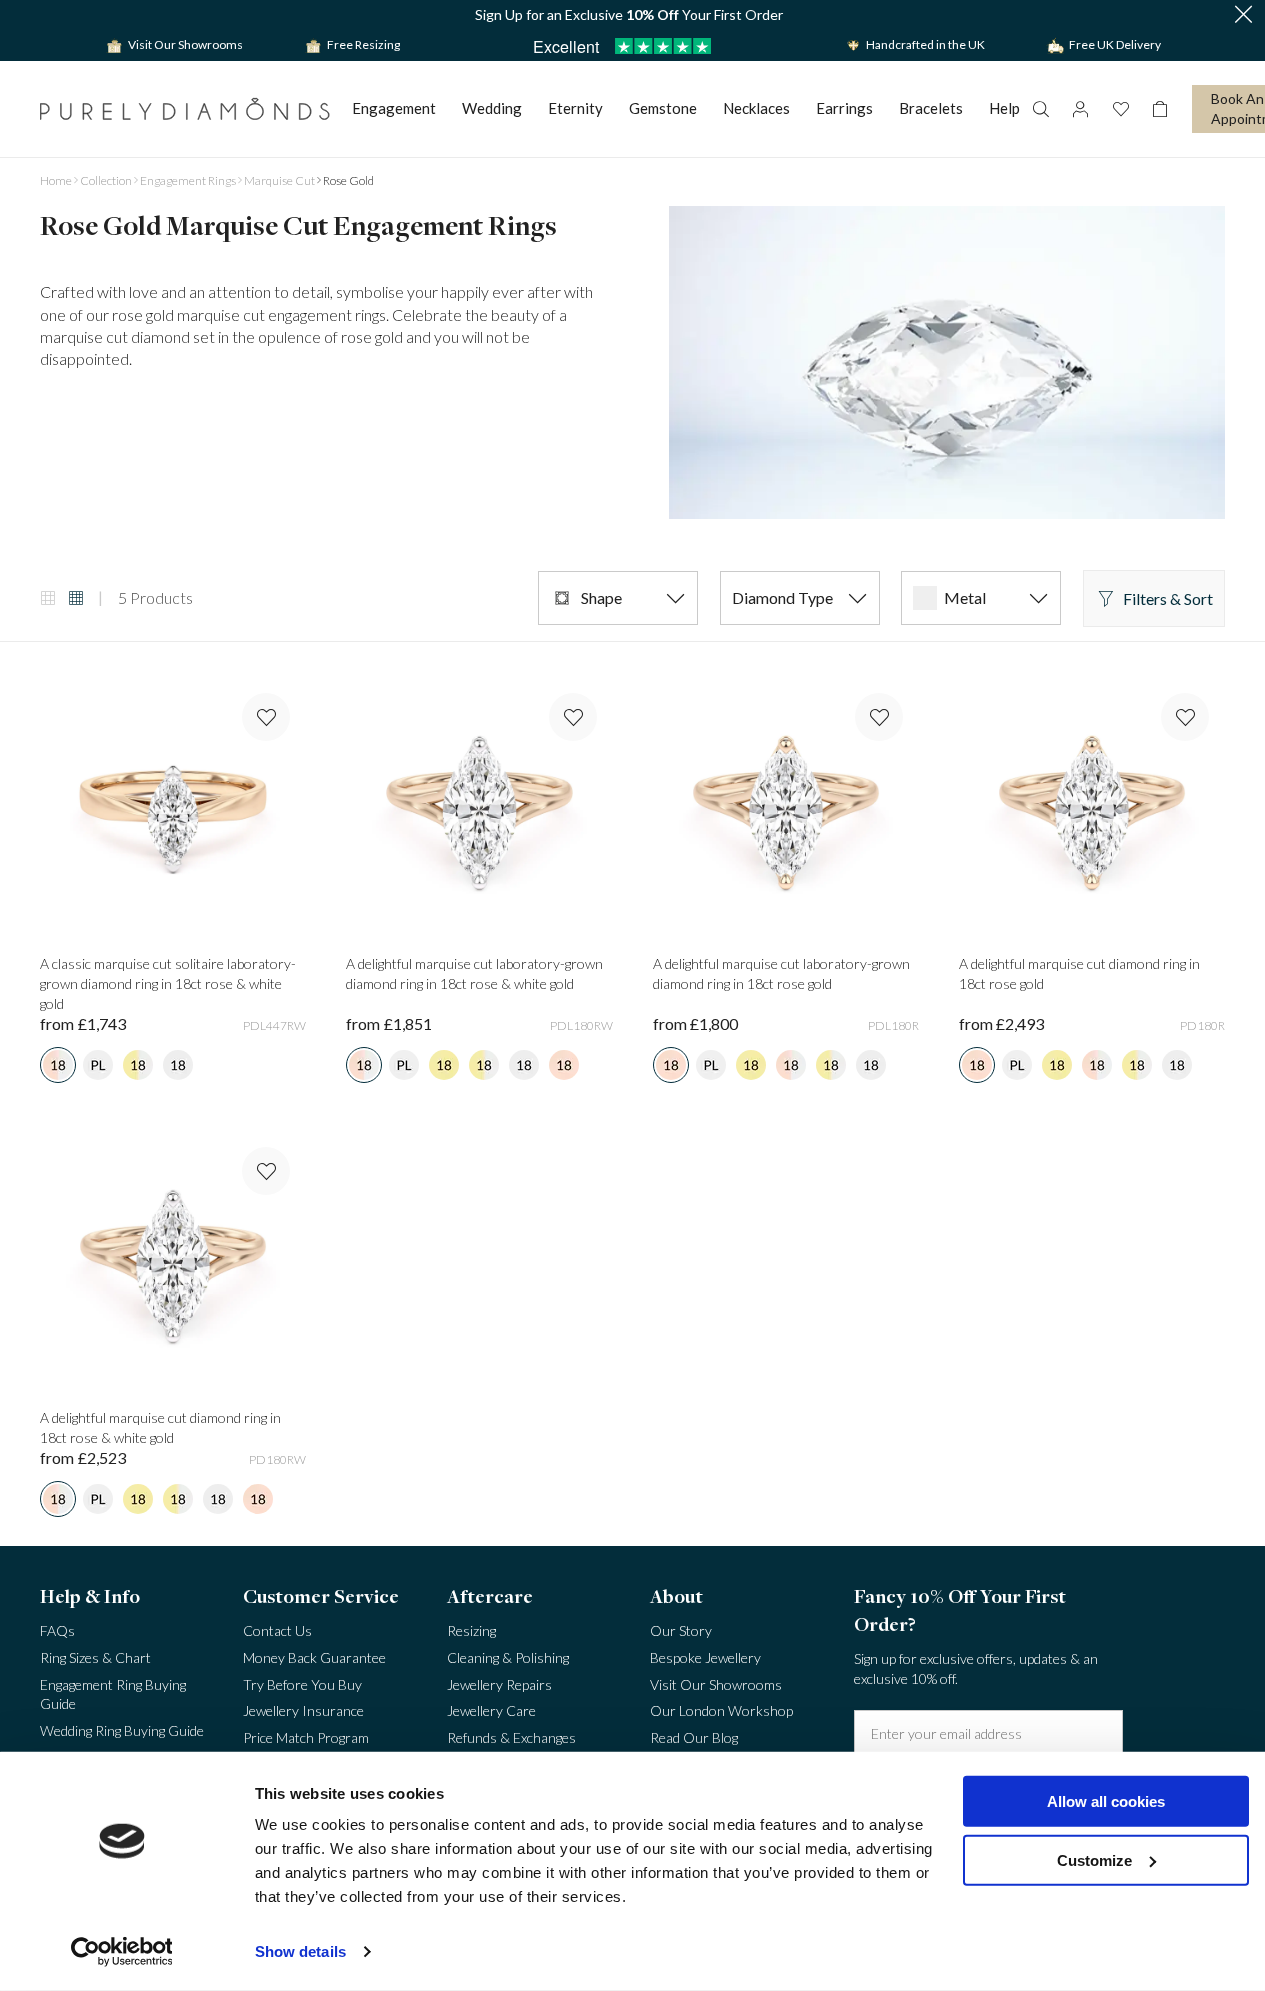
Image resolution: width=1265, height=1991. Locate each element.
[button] (1243, 15)
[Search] (1040, 109)
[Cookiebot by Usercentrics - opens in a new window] (121, 1952)
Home (56, 180)
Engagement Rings (188, 180)
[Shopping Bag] (1160, 109)
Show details (300, 1951)
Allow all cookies (1106, 1801)
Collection (106, 180)
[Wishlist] (1120, 109)
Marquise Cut (279, 180)
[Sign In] (1080, 109)
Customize (1094, 1859)
